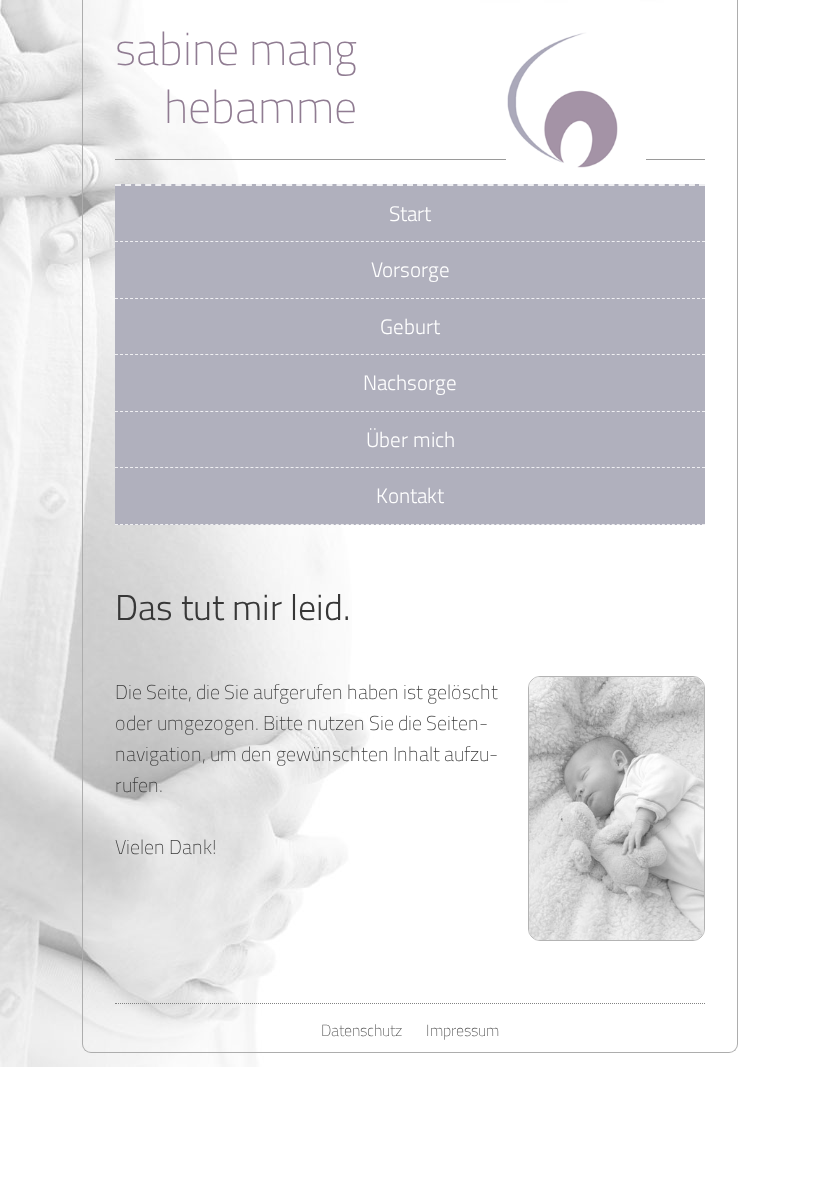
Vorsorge (410, 269)
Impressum (462, 1030)
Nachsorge (410, 382)
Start (410, 213)
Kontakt (410, 495)
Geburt (410, 326)
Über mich (410, 439)
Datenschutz (361, 1030)
